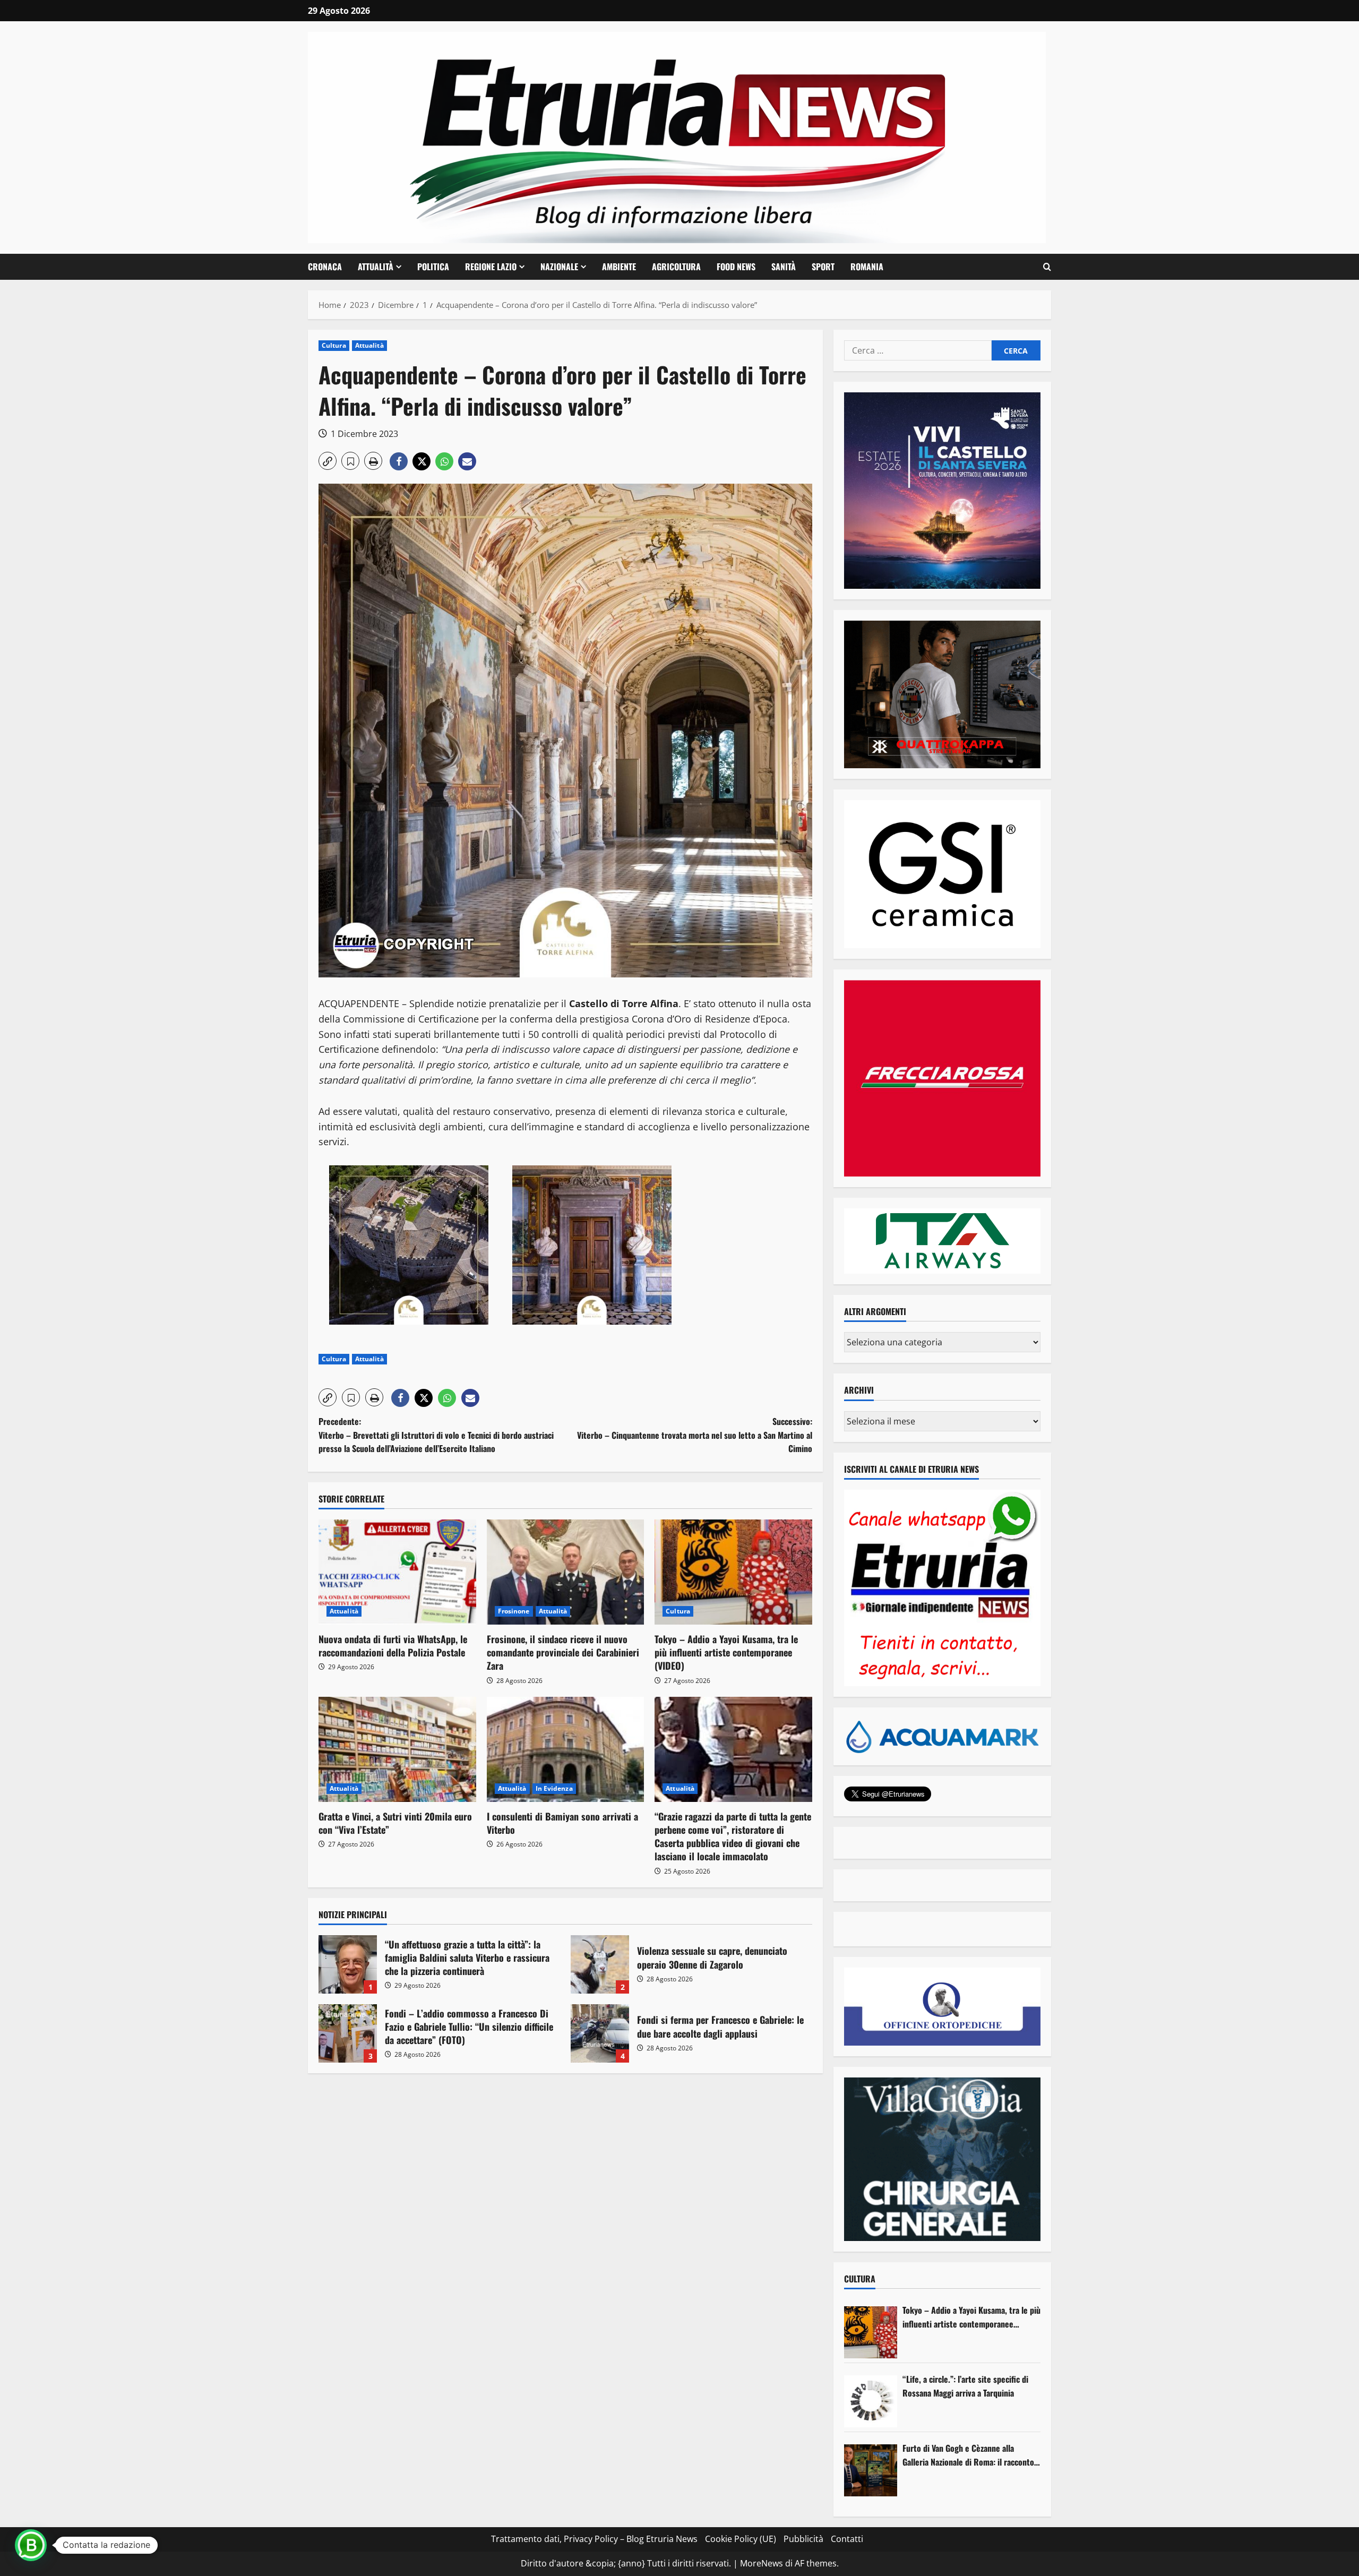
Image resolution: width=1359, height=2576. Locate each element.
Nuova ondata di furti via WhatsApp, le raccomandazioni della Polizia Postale (393, 1646)
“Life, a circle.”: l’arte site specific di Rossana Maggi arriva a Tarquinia (965, 2386)
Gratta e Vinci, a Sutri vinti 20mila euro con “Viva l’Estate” (395, 1823)
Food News (736, 267)
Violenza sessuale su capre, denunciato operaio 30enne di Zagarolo (600, 1964)
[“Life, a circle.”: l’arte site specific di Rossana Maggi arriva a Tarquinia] (871, 2401)
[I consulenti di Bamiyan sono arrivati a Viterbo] (566, 1749)
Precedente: (436, 1435)
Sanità (784, 267)
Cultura (334, 345)
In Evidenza (554, 1788)
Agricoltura (676, 267)
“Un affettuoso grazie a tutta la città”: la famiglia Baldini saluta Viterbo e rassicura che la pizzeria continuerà (348, 1964)
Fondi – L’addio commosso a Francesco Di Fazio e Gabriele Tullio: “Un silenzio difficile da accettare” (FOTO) (348, 2033)
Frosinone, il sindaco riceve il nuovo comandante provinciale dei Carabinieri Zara (563, 1652)
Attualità (376, 267)
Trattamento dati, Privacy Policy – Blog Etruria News (594, 2539)
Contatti (847, 2539)
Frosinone (514, 1611)
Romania (867, 267)
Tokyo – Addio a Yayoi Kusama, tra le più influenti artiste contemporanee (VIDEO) (726, 1652)
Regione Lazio (491, 267)
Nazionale (559, 267)
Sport (823, 267)
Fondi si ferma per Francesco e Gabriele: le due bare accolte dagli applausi (600, 2033)
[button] (1047, 267)
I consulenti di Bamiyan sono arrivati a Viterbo (562, 1823)
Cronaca (325, 267)
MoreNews (762, 2563)
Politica (433, 267)
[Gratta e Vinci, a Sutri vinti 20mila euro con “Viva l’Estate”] (397, 1749)
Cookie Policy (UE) (741, 2539)
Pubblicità (803, 2539)
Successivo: (695, 1435)
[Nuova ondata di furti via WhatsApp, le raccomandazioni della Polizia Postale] (397, 1572)
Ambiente (619, 267)
